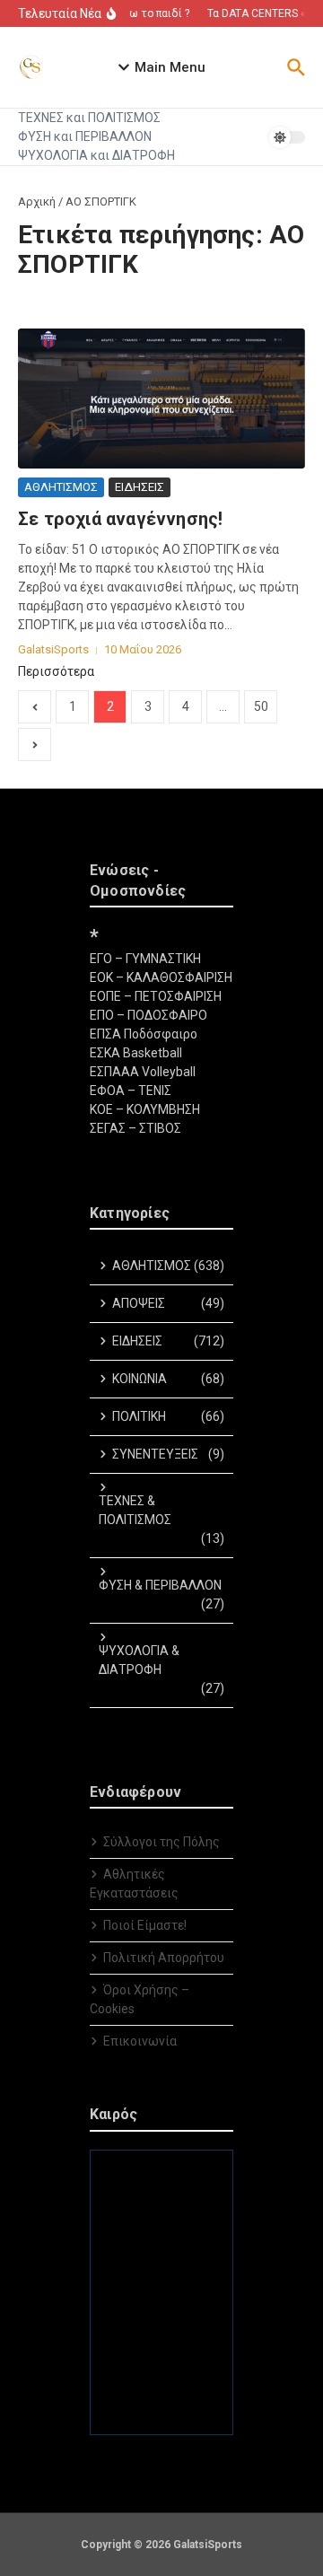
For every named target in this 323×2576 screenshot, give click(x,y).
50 (261, 706)
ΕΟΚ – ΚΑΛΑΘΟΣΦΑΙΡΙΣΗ (161, 977)
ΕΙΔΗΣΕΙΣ (140, 487)
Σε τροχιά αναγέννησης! (120, 519)
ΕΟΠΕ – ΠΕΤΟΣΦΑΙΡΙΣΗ (156, 996)
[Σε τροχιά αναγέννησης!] (161, 399)
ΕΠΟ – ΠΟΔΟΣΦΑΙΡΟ (148, 1015)
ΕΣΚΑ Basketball (136, 1053)
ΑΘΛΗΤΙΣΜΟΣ (61, 487)
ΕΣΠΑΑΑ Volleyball (143, 1072)
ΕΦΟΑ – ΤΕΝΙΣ (131, 1091)
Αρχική (37, 202)
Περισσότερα (56, 671)
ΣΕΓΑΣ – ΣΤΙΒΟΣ (135, 1128)
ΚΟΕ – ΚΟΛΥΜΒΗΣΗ (145, 1109)
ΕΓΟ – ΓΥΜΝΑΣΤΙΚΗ (145, 959)
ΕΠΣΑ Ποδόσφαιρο (144, 1034)
